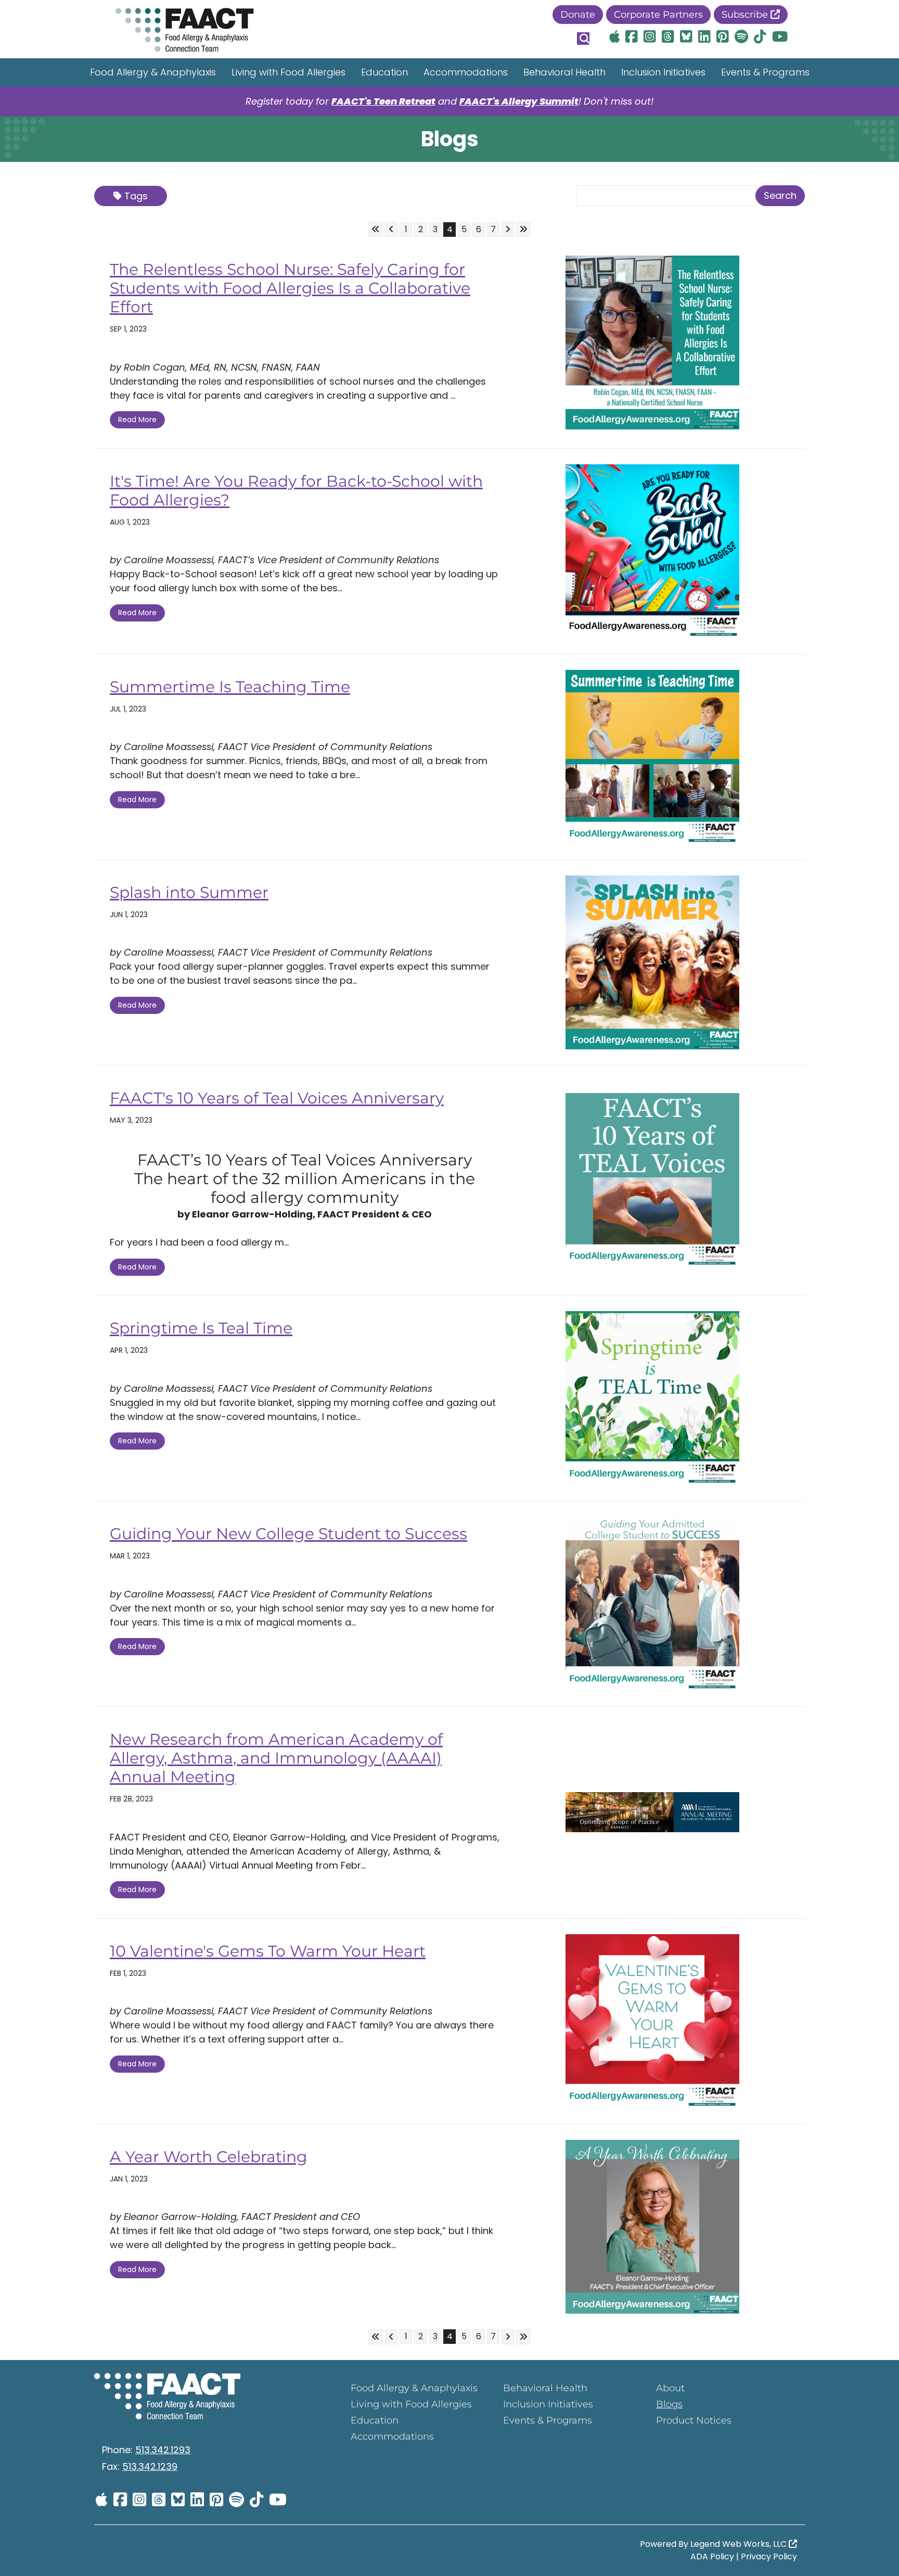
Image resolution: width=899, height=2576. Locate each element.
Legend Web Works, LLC (740, 2544)
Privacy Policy (769, 2556)
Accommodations (466, 72)
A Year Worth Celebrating (209, 2157)
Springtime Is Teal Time (201, 1328)
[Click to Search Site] (583, 39)
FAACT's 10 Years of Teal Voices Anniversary (277, 1098)
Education (384, 72)
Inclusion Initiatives (663, 72)
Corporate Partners (658, 15)
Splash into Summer (189, 892)
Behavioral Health (564, 72)
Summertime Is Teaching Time (230, 687)
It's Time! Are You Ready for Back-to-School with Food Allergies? (296, 491)
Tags (136, 196)
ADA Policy (712, 2556)
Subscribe (746, 15)
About (670, 2388)
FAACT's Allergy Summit (519, 101)
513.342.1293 (163, 2450)
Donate (578, 15)
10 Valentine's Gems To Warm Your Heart (268, 1951)
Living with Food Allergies (288, 72)
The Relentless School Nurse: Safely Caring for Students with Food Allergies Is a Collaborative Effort (290, 288)
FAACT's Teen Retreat (383, 101)
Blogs (669, 2404)
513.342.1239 (150, 2466)
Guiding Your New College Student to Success (288, 1534)
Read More (137, 420)
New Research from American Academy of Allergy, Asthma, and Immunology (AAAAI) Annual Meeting (276, 1758)
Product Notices (694, 2420)
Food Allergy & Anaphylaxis (153, 72)
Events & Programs (765, 72)
